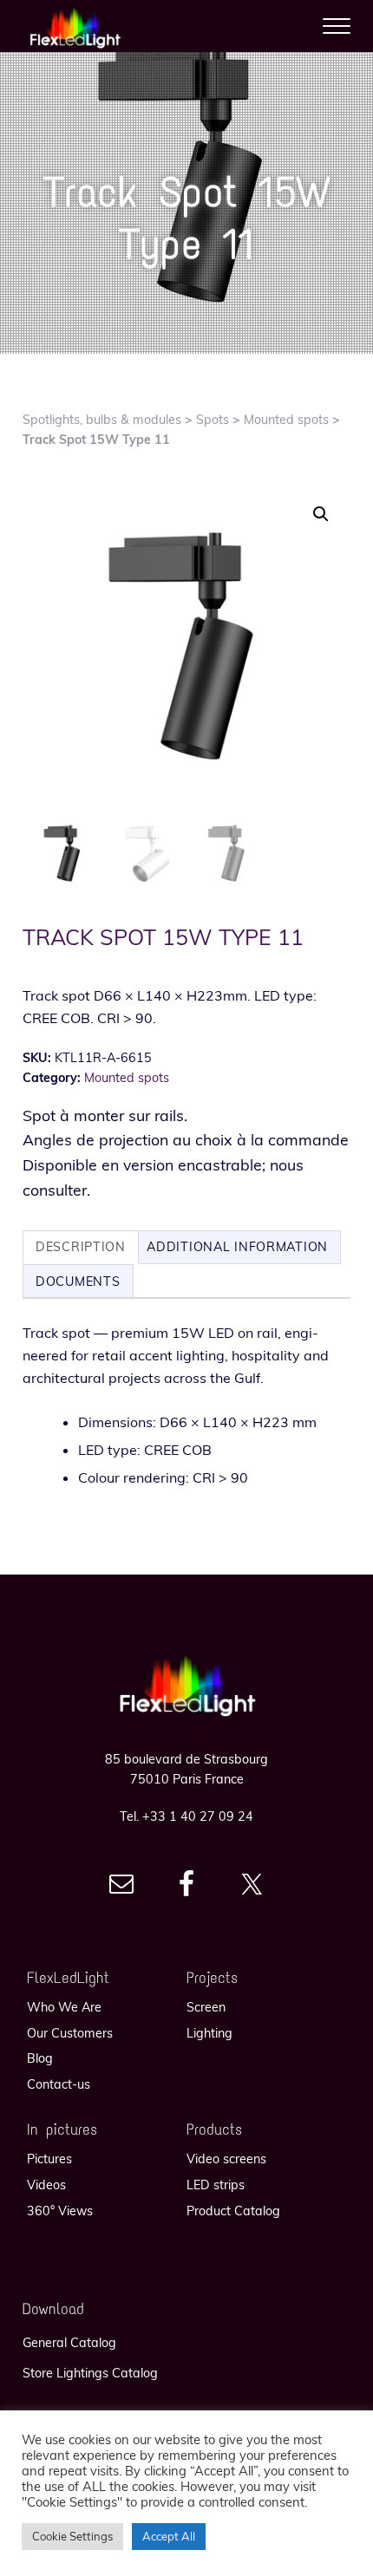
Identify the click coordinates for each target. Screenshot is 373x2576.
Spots (213, 420)
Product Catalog (233, 2211)
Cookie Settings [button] (72, 2536)
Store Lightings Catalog (90, 2373)
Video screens (226, 2159)
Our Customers (70, 2033)
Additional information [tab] (237, 1247)
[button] (321, 514)
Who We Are (64, 2007)
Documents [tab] (78, 1281)
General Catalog (69, 2343)
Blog (40, 2058)
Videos (46, 2185)
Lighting (209, 2033)
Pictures (49, 2159)
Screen (206, 2007)
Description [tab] (81, 1247)
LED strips (216, 2185)
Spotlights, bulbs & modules (102, 420)
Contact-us (59, 2084)
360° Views (60, 2211)
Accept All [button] (169, 2536)
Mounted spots (286, 420)
